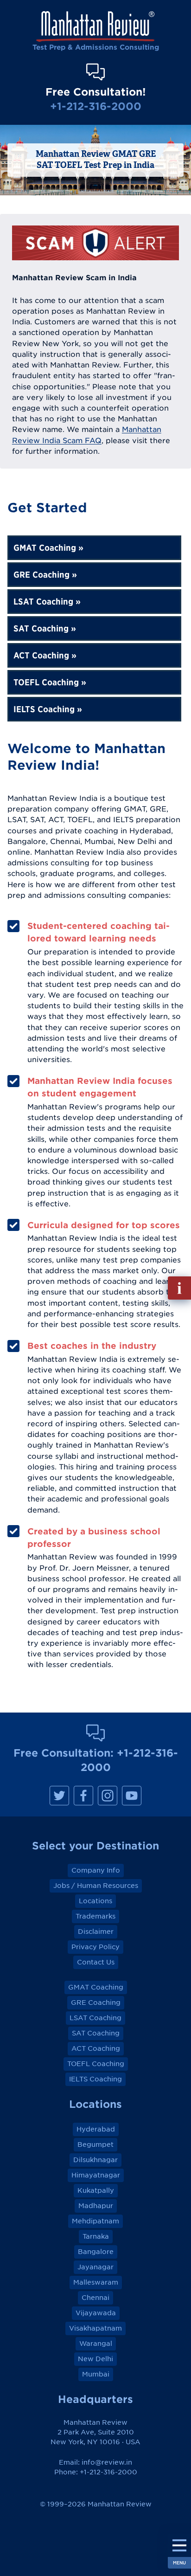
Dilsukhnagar (95, 2160)
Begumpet (95, 2145)
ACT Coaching (41, 655)
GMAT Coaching (45, 548)
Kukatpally (96, 2190)
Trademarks (95, 1916)
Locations (95, 1901)
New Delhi (95, 2359)
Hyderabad (96, 2129)
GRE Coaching (41, 575)
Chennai (95, 2298)
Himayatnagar (96, 2175)
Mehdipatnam (95, 2221)
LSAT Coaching (43, 602)
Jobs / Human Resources (96, 1886)
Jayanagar (95, 2267)
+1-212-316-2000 (96, 106)
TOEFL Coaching (46, 682)
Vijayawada (96, 2313)
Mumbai (96, 2374)
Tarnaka (96, 2236)
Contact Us (96, 1962)
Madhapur (96, 2206)
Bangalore (96, 2252)
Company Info (96, 1870)
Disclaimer (96, 1932)
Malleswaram (96, 2282)
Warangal (96, 2344)
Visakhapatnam (95, 2328)
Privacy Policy (95, 1947)
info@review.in (107, 2462)
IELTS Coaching (44, 709)
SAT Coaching (41, 628)
